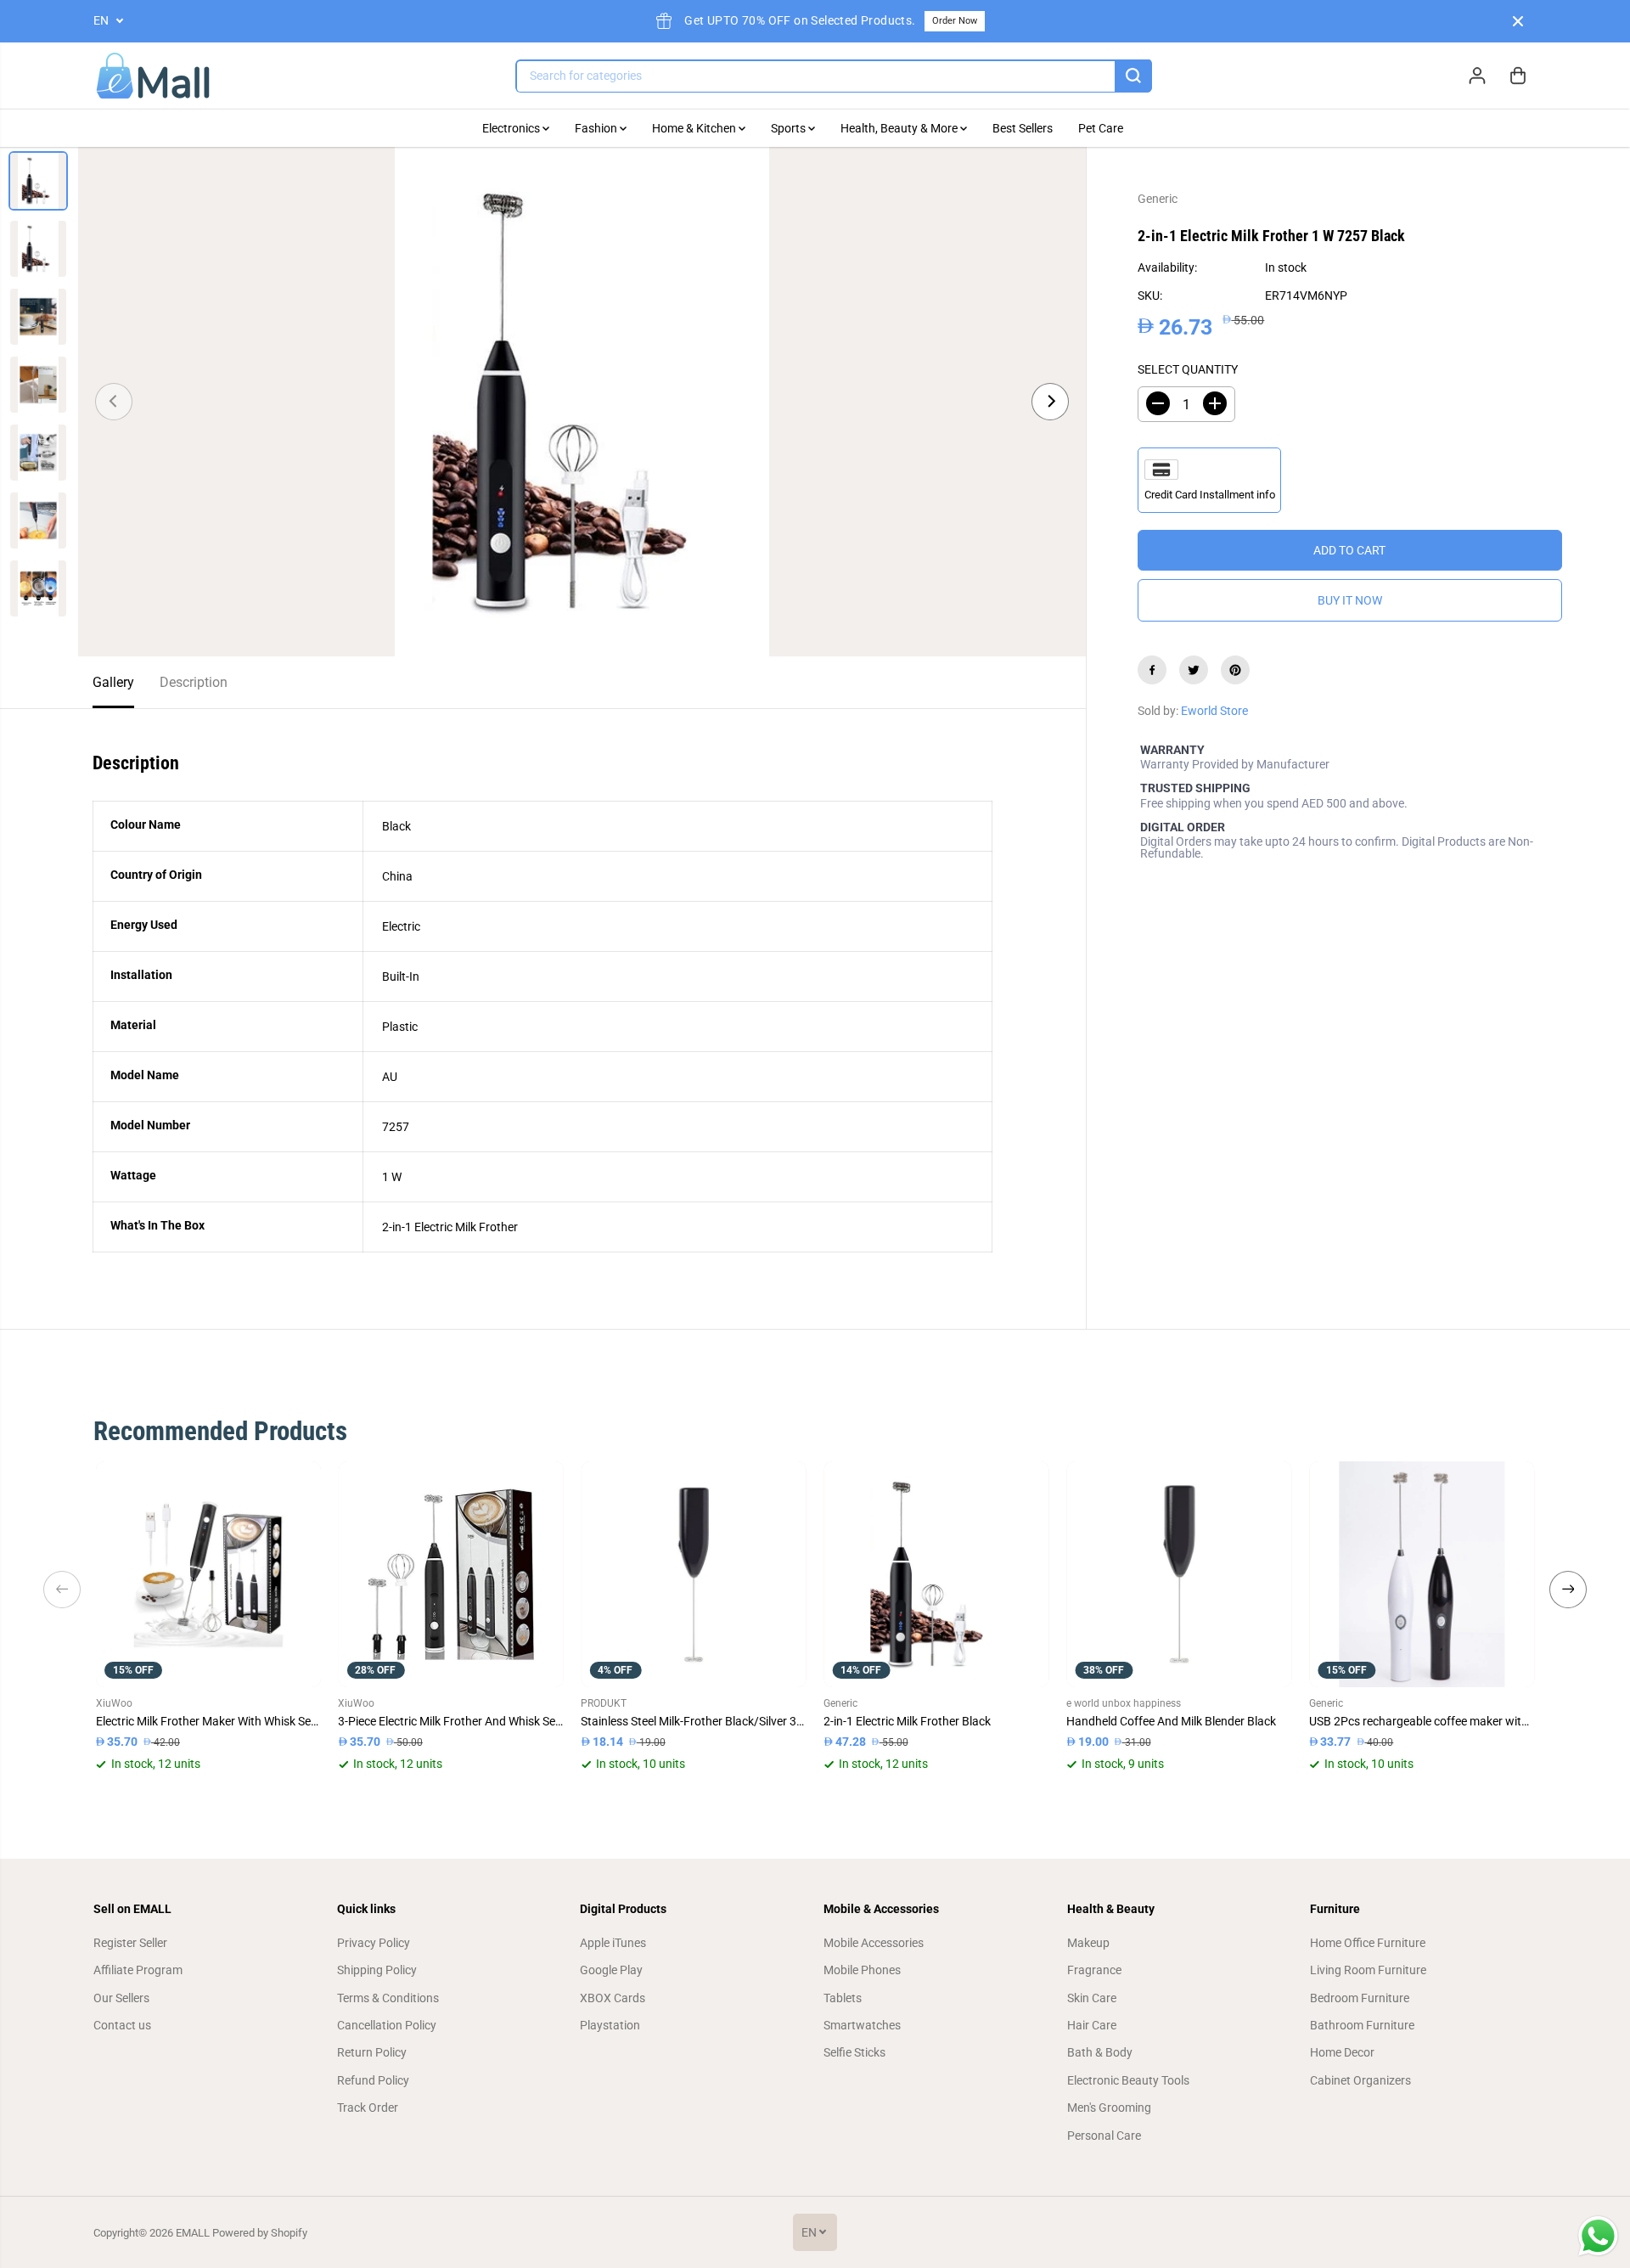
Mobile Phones (862, 1970)
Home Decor (1342, 2052)
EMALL (193, 2233)
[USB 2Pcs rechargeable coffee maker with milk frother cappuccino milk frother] (1422, 1574)
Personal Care (1104, 2136)
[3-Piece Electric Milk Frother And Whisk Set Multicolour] (451, 1574)
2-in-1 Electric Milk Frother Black (907, 1721)
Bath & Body (1100, 2052)
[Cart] (1518, 76)
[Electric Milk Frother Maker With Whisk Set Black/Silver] (209, 1574)
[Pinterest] (1235, 670)
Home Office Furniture (1368, 1943)
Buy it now (1350, 600)
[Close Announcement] (1518, 21)
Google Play (611, 1970)
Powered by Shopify (260, 2233)
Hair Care (1092, 2025)
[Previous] (114, 402)
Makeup (1088, 1943)
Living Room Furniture (1368, 1970)
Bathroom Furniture (1362, 2025)
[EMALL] (153, 76)
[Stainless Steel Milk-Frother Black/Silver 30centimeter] (694, 1574)
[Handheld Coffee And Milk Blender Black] (1179, 1574)
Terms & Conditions (388, 1998)
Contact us (122, 2025)
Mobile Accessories (874, 1943)
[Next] (1050, 402)
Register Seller (130, 1943)
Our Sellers (121, 1998)
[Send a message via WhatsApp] (1598, 2236)
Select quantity (1188, 369)
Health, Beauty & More (900, 128)
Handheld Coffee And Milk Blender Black (1171, 1721)
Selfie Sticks (854, 2052)
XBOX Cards (613, 1998)
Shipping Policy (377, 1970)
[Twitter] (1194, 670)
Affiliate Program (138, 1970)
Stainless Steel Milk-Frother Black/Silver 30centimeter (694, 1721)
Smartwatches (862, 2025)
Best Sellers (1023, 128)
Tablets (843, 1998)
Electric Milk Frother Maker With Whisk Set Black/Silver (209, 1721)
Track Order (368, 2108)
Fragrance (1094, 1970)
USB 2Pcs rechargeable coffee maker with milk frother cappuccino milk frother (1422, 1721)
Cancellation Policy (387, 2025)
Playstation (610, 2025)
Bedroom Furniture (1360, 1998)
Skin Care (1092, 1998)
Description (194, 682)
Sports (790, 128)
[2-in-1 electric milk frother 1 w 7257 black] (582, 402)
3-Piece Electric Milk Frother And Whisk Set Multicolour (451, 1721)
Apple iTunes (613, 1943)
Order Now (955, 21)
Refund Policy (373, 2080)
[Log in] (1477, 76)
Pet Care (1101, 128)
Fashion (597, 128)
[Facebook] (1152, 670)
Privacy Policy (374, 1943)
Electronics (512, 128)
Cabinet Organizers (1360, 2080)
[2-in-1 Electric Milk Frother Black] (936, 1574)
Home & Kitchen (695, 128)
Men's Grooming (1109, 2108)
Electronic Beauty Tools (1128, 2080)
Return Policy (372, 2052)
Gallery (113, 682)
